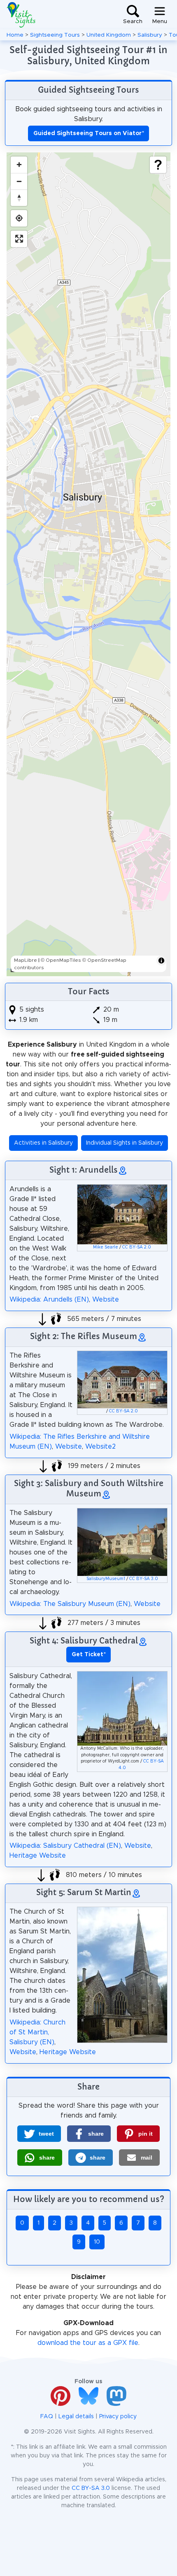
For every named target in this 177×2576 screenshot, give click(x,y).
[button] (39, 2134)
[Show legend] (158, 165)
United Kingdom (109, 35)
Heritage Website (38, 1856)
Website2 (100, 1447)
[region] (88, 564)
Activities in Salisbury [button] (43, 1143)
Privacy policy (118, 2417)
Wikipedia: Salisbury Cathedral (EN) (65, 1846)
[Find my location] (19, 218)
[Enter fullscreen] (19, 239)
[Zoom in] (19, 165)
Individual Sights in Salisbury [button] (125, 1143)
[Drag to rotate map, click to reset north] (19, 198)
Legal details (76, 2417)
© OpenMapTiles (61, 960)
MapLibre (26, 960)
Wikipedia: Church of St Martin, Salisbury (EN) (37, 2032)
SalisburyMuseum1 (106, 1579)
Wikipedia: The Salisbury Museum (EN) (70, 1604)
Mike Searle (106, 1247)
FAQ (47, 2417)
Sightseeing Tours (55, 35)
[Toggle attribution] (161, 961)
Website (106, 1300)
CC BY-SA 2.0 (137, 1247)
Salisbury (150, 35)
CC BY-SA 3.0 (144, 1579)
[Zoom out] (19, 181)
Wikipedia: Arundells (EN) (49, 1300)
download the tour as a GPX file (88, 2343)
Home (15, 35)
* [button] (89, 1655)
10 (97, 2242)
